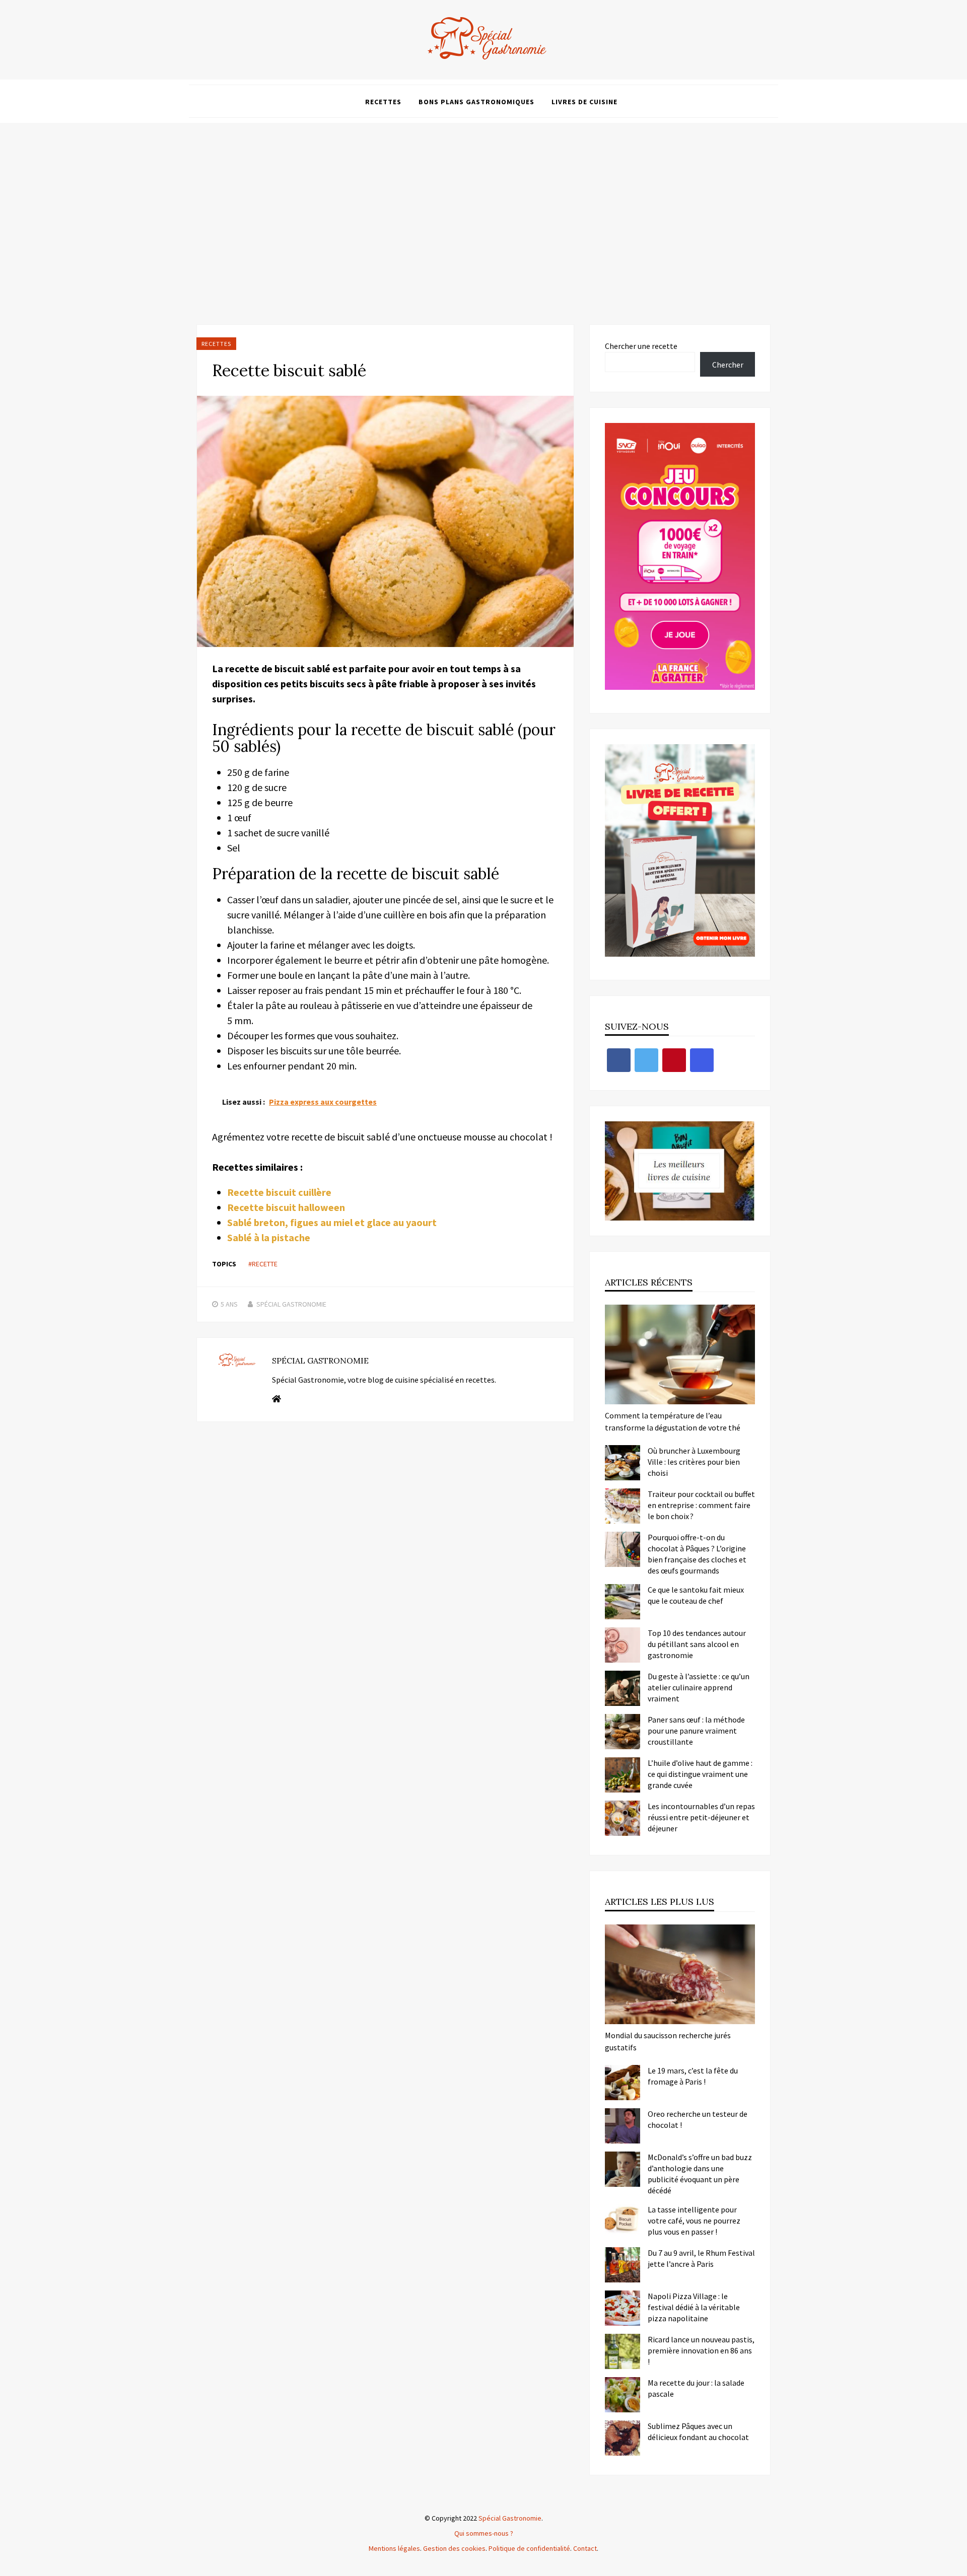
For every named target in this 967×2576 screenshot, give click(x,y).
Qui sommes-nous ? (484, 2533)
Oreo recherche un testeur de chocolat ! (698, 2119)
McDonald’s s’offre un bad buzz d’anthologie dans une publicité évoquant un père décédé (700, 2174)
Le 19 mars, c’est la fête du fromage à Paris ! (693, 2076)
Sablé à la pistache (269, 1237)
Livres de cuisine (584, 102)
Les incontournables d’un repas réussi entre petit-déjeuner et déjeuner (701, 1817)
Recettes (383, 102)
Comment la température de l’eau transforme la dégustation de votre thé (673, 1421)
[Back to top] (957, 2566)
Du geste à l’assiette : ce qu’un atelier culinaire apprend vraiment (699, 1687)
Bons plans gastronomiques (476, 102)
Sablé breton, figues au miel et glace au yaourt (332, 1222)
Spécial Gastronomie (291, 1304)
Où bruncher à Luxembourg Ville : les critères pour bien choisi (694, 1462)
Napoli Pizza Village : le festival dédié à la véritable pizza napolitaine (694, 2307)
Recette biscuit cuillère (279, 1192)
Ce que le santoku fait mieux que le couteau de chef (696, 1595)
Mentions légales (394, 2548)
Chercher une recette (641, 346)
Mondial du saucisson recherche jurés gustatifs (668, 2041)
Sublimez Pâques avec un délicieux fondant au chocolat (698, 2431)
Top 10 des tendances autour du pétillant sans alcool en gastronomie (697, 1644)
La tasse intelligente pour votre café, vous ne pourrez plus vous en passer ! (694, 2221)
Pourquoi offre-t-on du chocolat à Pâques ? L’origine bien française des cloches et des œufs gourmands (697, 1554)
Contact (585, 2548)
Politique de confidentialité (529, 2548)
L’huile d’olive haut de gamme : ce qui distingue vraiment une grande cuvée (700, 1774)
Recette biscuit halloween (286, 1207)
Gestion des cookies (454, 2548)
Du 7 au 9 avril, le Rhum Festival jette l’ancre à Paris (701, 2258)
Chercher (728, 365)
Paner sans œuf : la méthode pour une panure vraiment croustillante (696, 1731)
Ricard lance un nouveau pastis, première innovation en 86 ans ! (701, 2350)
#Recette (263, 1264)
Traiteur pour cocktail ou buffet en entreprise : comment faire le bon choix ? (701, 1505)
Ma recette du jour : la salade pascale (696, 2388)
